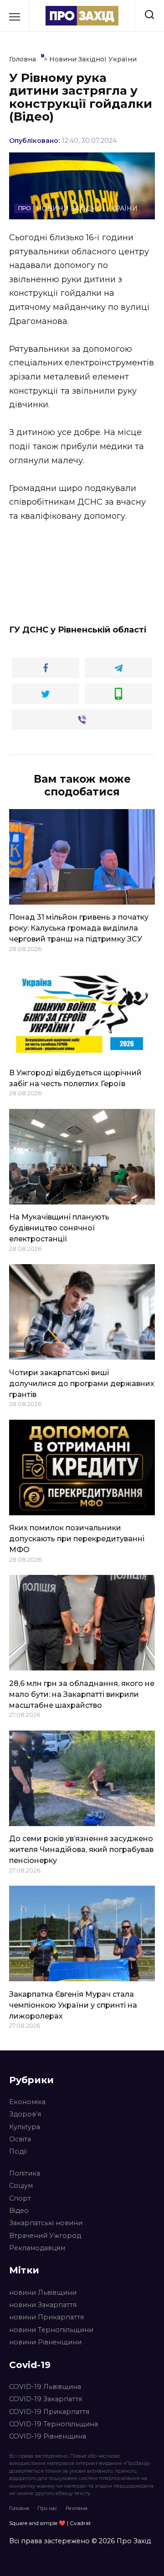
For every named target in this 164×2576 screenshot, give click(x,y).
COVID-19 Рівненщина (48, 2436)
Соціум (21, 2186)
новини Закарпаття (43, 2305)
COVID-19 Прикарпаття (49, 2412)
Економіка (27, 2102)
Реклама (77, 2508)
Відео (19, 2211)
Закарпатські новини (46, 2223)
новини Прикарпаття (46, 2317)
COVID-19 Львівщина (45, 2387)
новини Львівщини (43, 2293)
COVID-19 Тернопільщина (54, 2424)
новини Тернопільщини (51, 2330)
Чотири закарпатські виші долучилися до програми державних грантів (82, 1383)
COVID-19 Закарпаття (46, 2399)
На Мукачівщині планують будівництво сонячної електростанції (59, 1228)
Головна (19, 2508)
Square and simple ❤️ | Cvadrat (50, 2523)
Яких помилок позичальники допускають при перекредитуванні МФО (77, 1539)
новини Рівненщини (45, 2342)
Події (18, 2151)
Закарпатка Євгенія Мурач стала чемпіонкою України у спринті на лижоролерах (73, 2005)
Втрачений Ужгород (45, 2236)
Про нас (47, 2508)
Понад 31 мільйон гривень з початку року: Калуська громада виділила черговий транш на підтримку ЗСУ (79, 928)
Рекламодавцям (37, 2248)
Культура (25, 2127)
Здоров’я (25, 2114)
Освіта (20, 2139)
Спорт (20, 2198)
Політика (25, 2173)
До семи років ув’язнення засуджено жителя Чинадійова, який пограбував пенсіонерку (81, 1850)
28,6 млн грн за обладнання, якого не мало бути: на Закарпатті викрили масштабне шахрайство (82, 1694)
